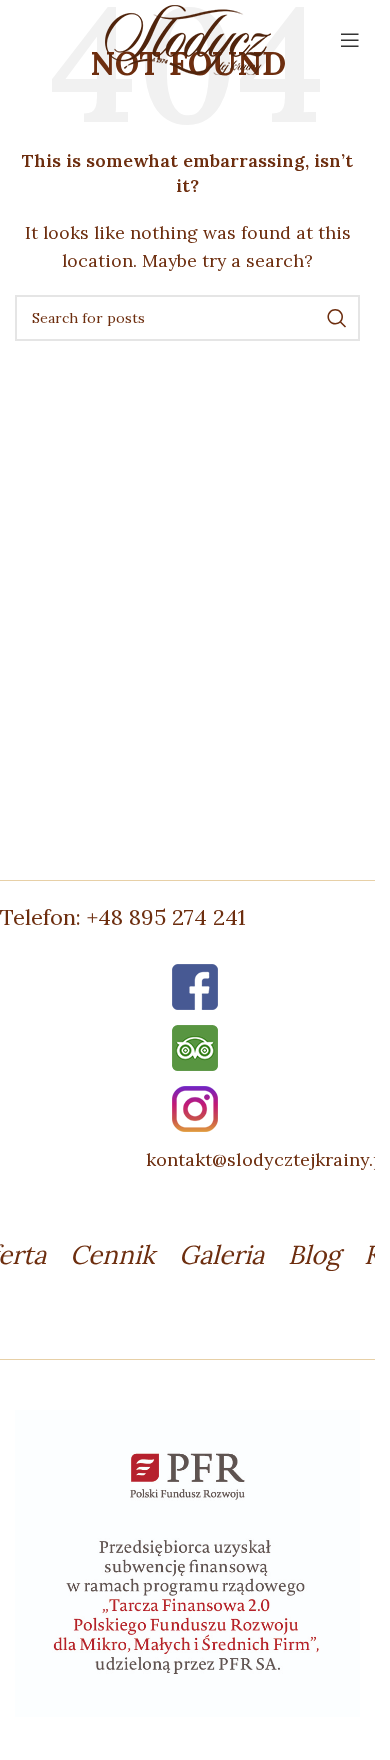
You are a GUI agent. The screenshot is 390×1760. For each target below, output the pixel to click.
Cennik (112, 1254)
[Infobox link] (195, 917)
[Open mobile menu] (350, 40)
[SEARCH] (337, 318)
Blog (314, 1254)
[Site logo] (188, 38)
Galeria (221, 1254)
